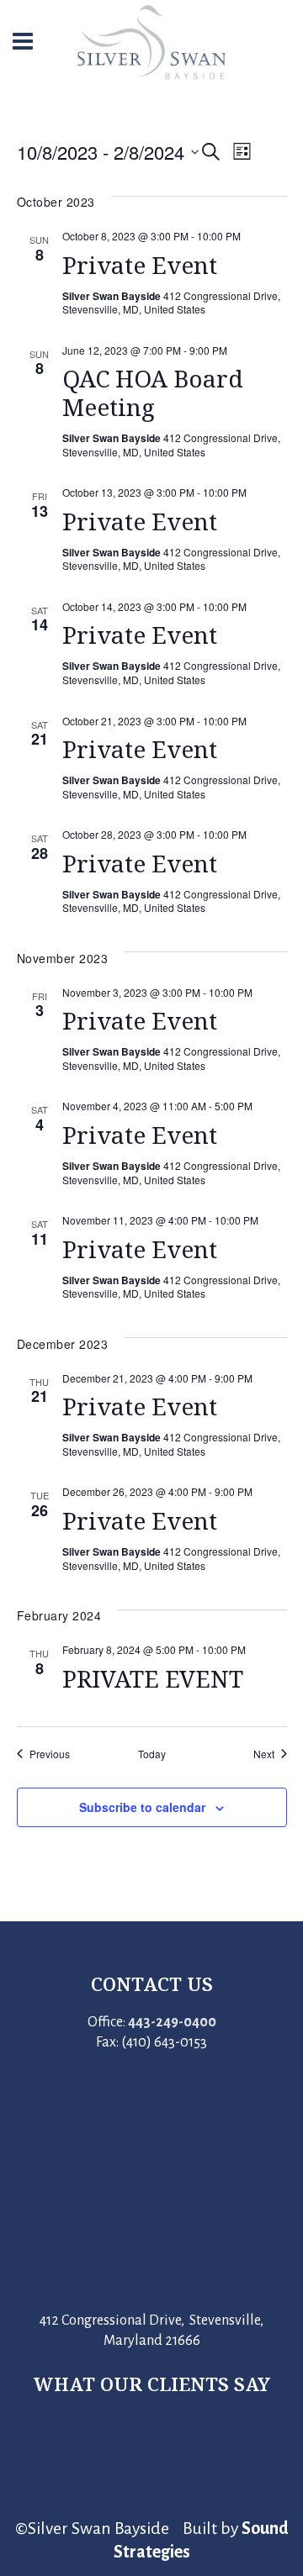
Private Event (140, 265)
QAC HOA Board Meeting (153, 392)
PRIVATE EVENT (153, 1678)
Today (152, 1754)
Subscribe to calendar (142, 1807)
